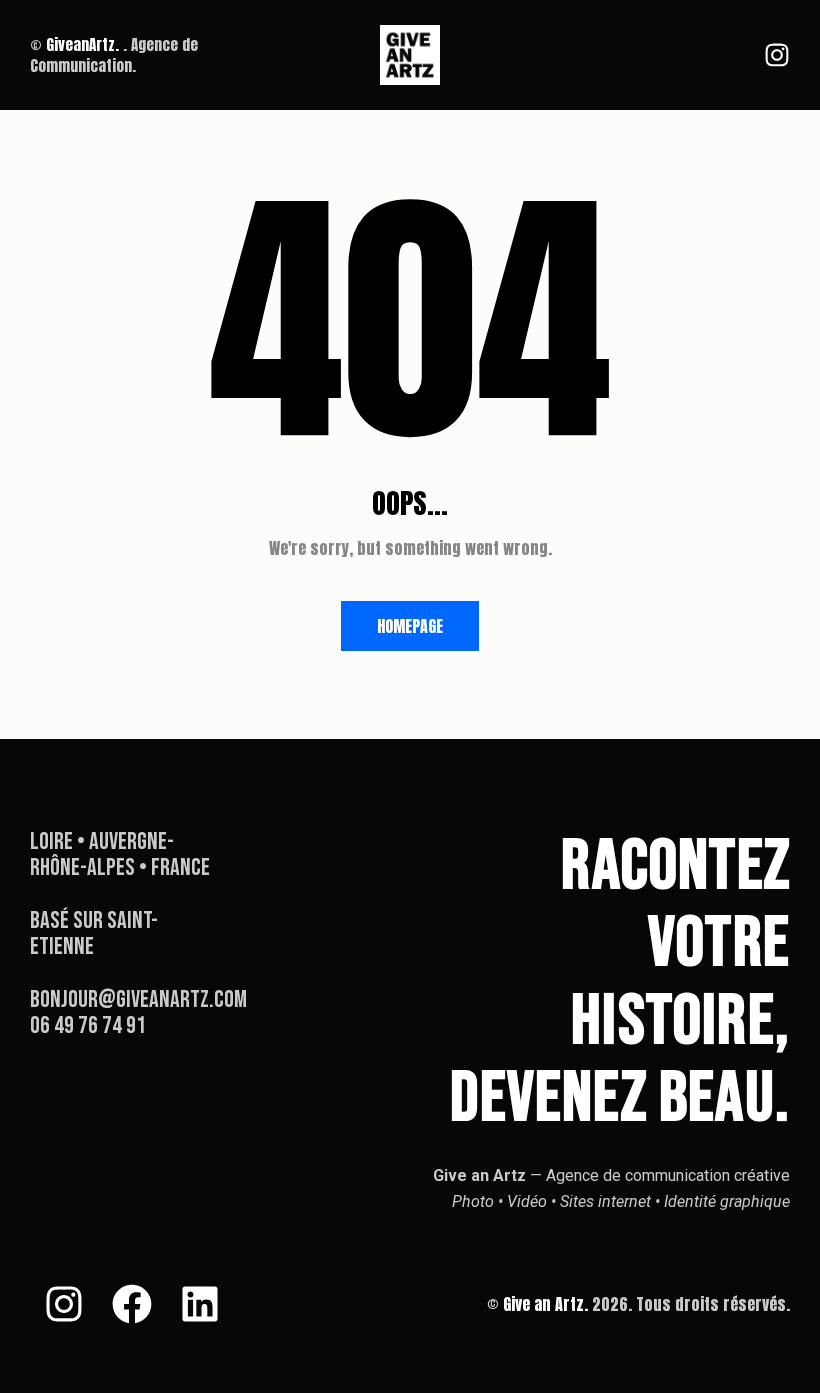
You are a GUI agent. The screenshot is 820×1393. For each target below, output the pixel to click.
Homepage (410, 626)
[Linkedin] (200, 1304)
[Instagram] (777, 55)
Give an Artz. (545, 1304)
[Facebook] (132, 1304)
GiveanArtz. (82, 44)
